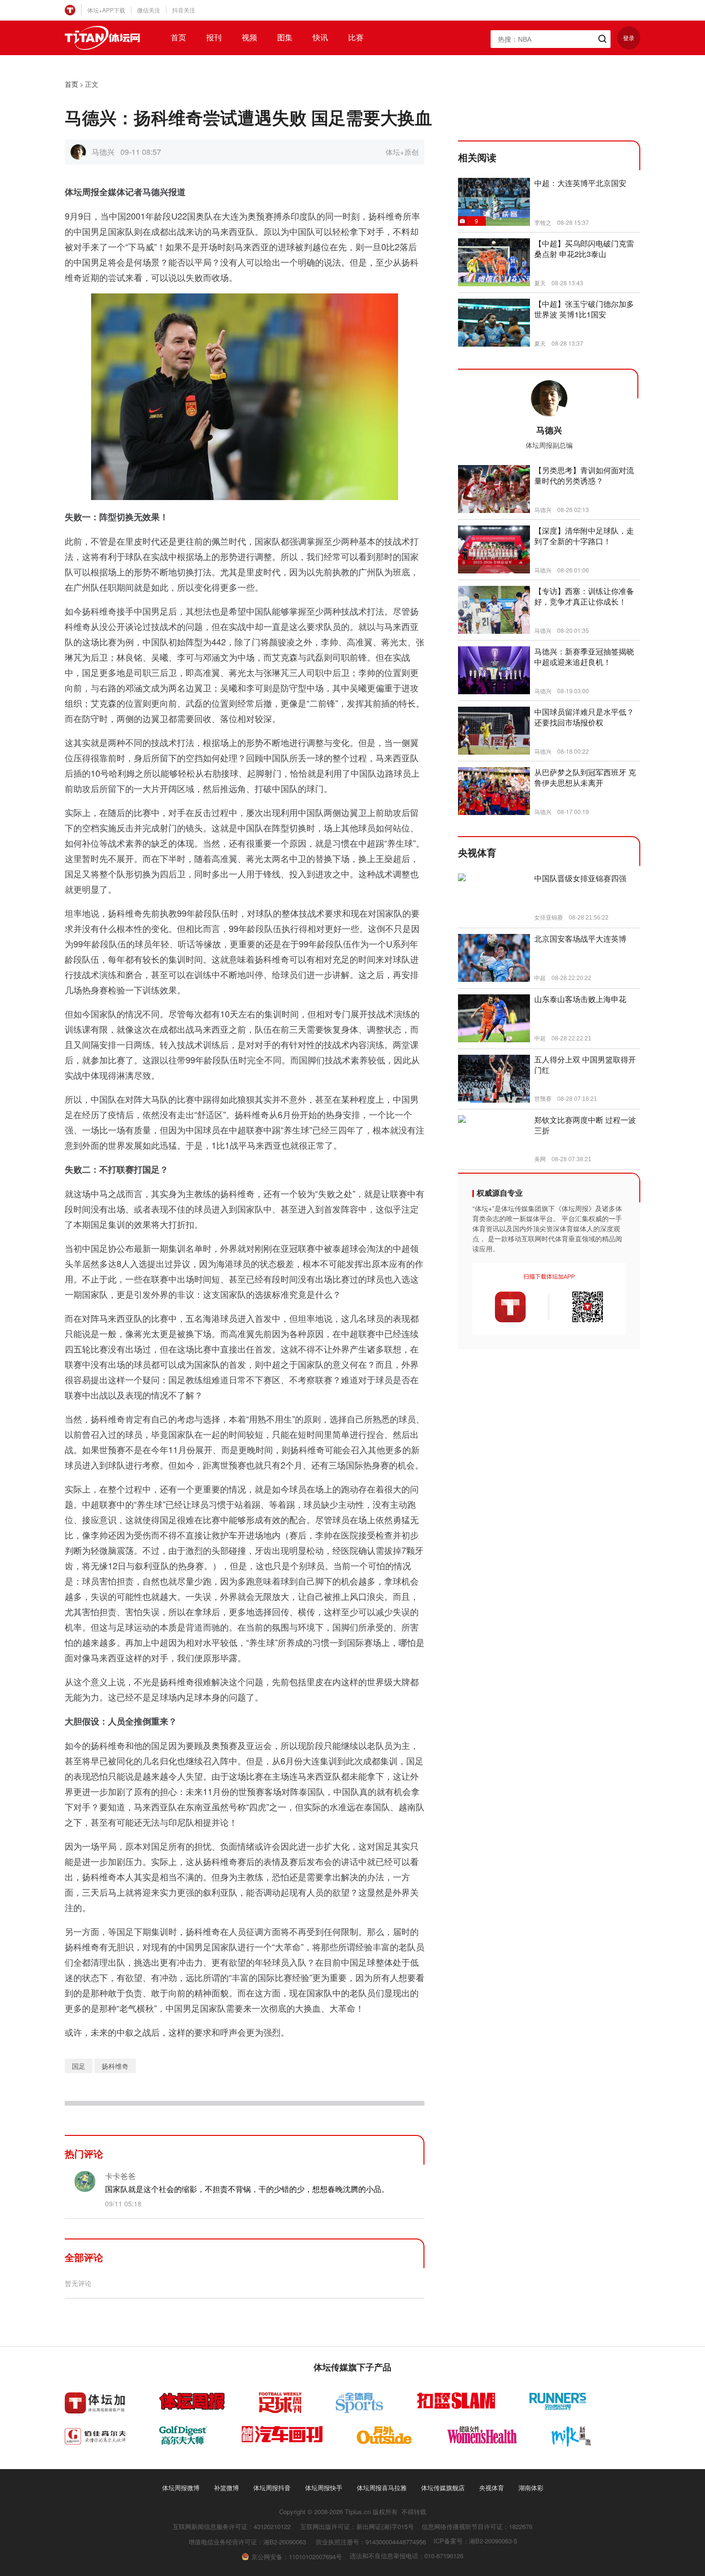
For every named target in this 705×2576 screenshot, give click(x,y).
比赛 (356, 37)
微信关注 (149, 10)
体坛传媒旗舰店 (443, 2488)
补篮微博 (226, 2488)
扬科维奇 (115, 2066)
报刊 (214, 37)
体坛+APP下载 (106, 10)
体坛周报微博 (181, 2488)
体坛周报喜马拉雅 (382, 2488)
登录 (629, 38)
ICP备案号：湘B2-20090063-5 (475, 2541)
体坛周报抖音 (272, 2488)
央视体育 (492, 2488)
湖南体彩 (531, 2488)
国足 (79, 2066)
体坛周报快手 (324, 2488)
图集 (285, 37)
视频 (249, 37)
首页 (178, 37)
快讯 (320, 37)
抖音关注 (184, 10)
